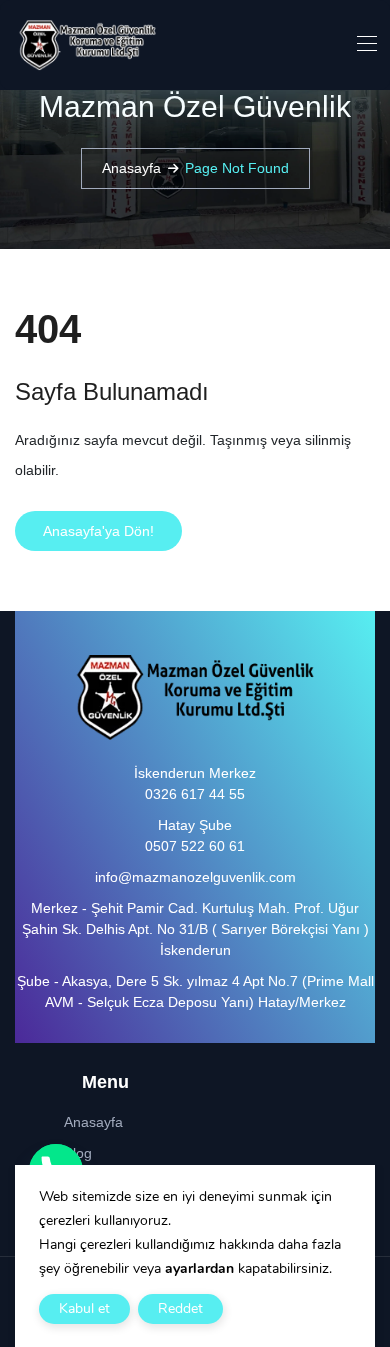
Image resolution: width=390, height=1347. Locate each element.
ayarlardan (199, 1268)
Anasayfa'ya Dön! (98, 531)
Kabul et (84, 1308)
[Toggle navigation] (365, 43)
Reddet (180, 1308)
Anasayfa (131, 168)
